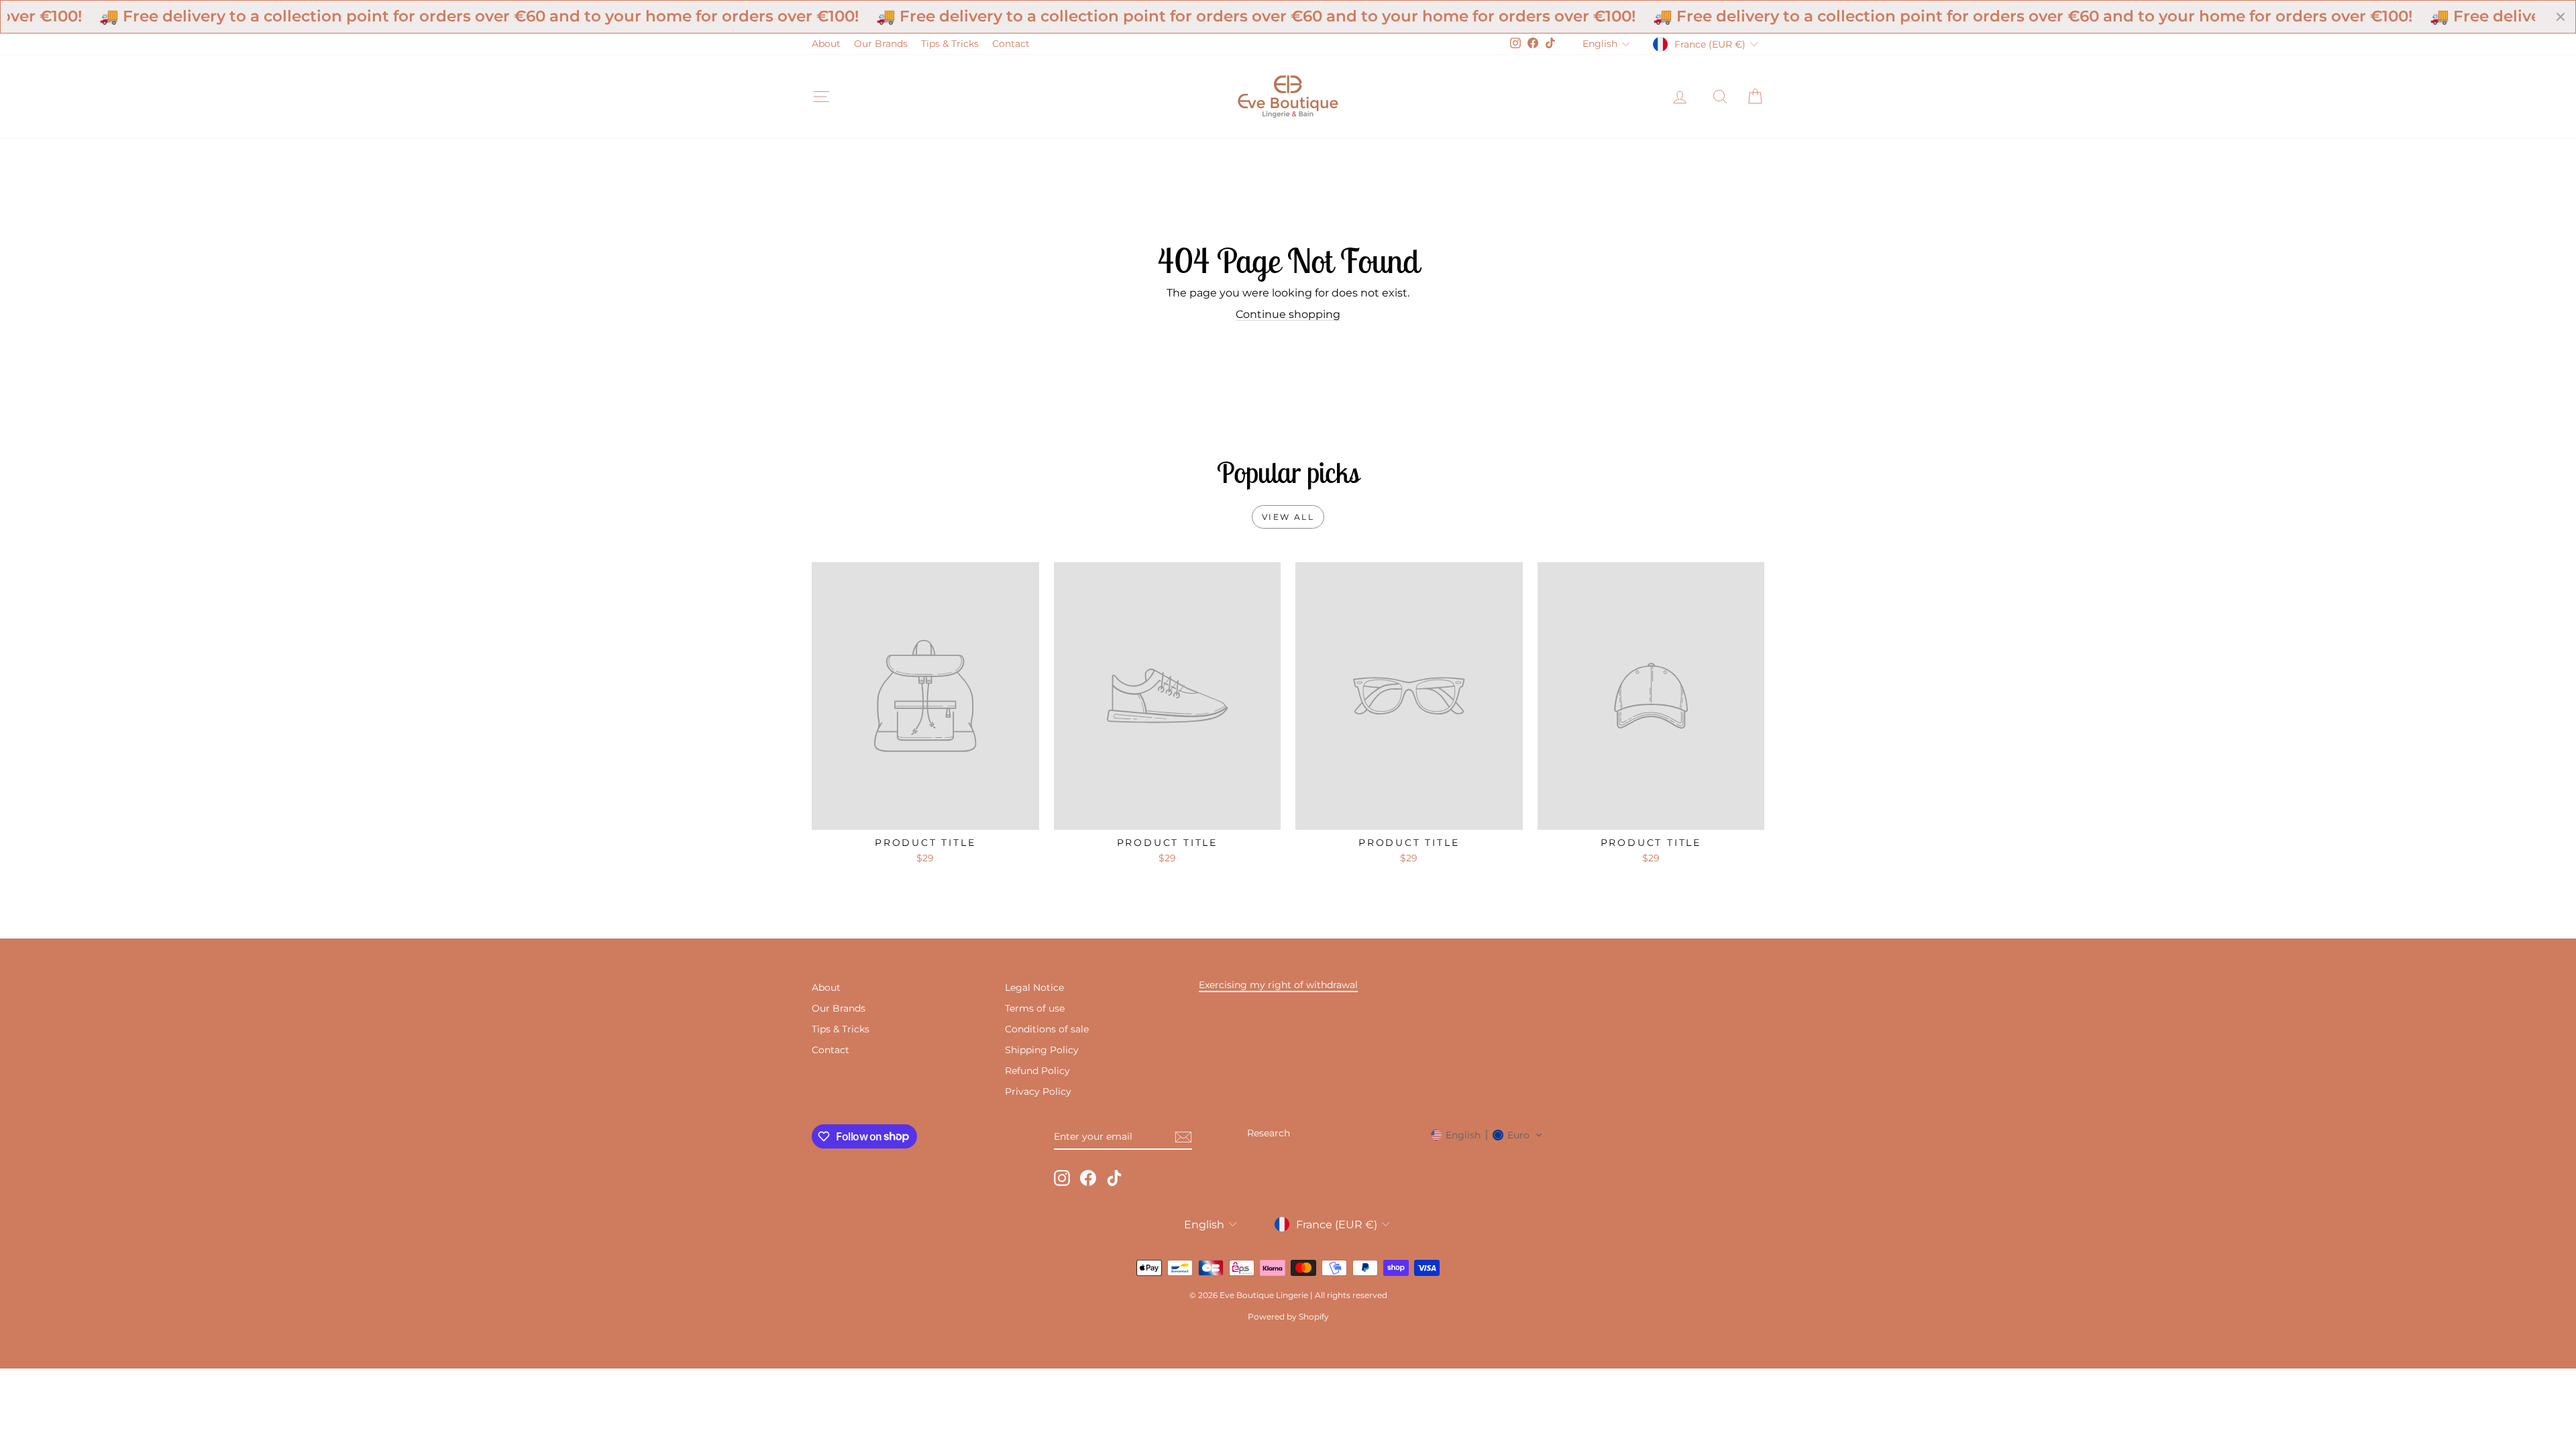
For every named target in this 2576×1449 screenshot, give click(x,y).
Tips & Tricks (950, 44)
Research (1269, 1133)
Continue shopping (1288, 314)
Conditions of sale (1047, 1029)
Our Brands (881, 44)
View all (1288, 517)
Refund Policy (1037, 1071)
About (826, 44)
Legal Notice (1034, 987)
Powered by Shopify (1288, 1317)
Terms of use (1035, 1008)
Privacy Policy (1038, 1091)
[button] (1487, 1135)
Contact (1011, 44)
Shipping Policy (1042, 1050)
